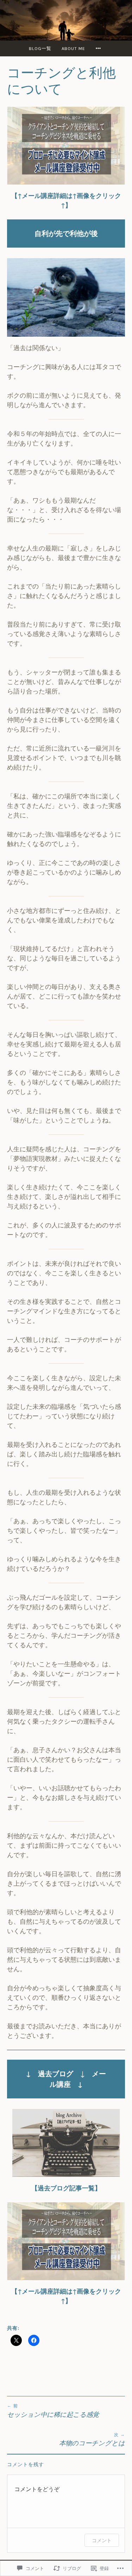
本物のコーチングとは (92, 2440)
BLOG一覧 (40, 48)
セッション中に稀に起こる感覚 (53, 2411)
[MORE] (99, 48)
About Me (73, 48)
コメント (102, 2540)
